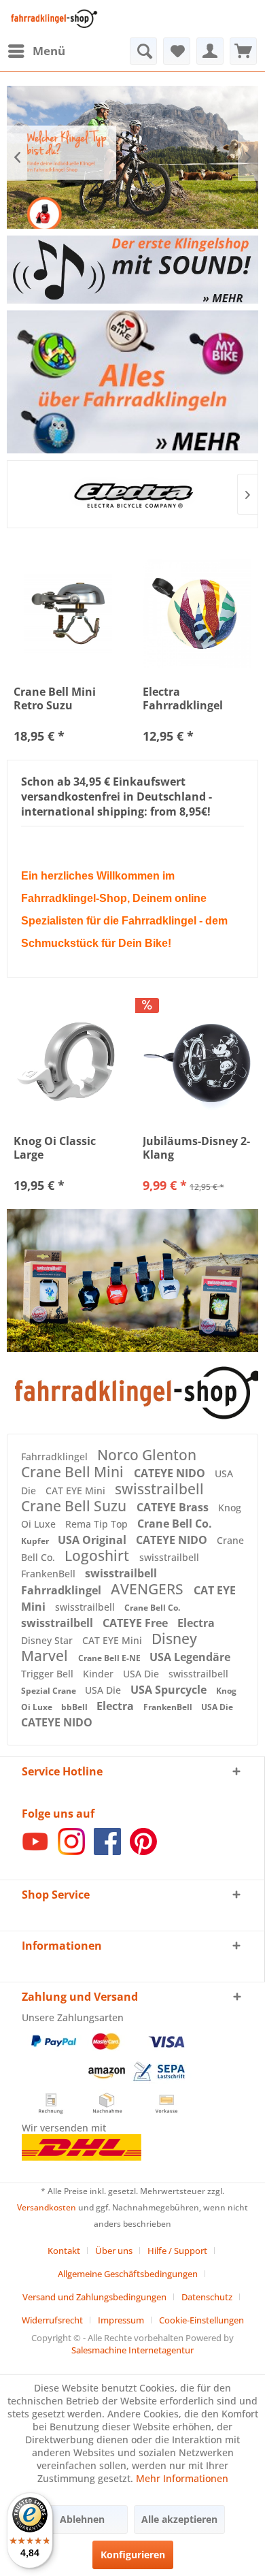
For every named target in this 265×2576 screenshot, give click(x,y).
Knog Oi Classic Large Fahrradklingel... (59, 1148)
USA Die (142, 1674)
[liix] (137, 494)
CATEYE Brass (174, 1507)
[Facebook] (107, 1851)
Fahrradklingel (56, 1456)
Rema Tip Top (98, 1524)
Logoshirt (99, 1556)
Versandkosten (47, 2207)
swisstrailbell (159, 1489)
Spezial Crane (50, 1691)
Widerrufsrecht (52, 2320)
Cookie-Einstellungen (201, 2320)
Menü (49, 51)
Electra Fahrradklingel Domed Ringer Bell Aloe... (193, 698)
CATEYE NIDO (171, 1473)
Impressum (121, 2320)
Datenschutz (207, 2297)
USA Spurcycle (170, 1690)
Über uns (114, 2251)
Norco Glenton (147, 1455)
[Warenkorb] (243, 51)
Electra (196, 1623)
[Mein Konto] (210, 51)
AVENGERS (149, 1589)
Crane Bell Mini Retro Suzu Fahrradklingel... (59, 698)
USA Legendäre (190, 1657)
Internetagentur (161, 2350)
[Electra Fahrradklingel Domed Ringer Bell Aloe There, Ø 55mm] (197, 613)
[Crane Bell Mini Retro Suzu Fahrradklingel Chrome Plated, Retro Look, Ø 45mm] (68, 613)
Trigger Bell (49, 1674)
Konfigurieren (133, 2555)
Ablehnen (82, 2519)
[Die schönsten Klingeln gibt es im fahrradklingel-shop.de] (132, 1393)
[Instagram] (71, 1851)
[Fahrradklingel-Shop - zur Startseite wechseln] (52, 19)
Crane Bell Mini (74, 1472)
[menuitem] (36, 51)
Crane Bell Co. (175, 1524)
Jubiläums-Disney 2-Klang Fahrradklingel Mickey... (196, 1148)
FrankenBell (50, 1574)
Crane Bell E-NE (110, 1658)
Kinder (100, 1674)
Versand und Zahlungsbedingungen (94, 2297)
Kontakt (64, 2251)
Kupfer (36, 1541)
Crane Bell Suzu (75, 1506)
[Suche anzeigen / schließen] (143, 51)
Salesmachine (99, 2350)
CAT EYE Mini (77, 1491)
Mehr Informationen (182, 2478)
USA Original (93, 1540)
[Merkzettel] (177, 51)
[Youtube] (35, 1851)
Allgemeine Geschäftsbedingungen (128, 2274)
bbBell (75, 1707)
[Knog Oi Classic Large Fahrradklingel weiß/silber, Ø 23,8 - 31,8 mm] (68, 1063)
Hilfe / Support (177, 2251)
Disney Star (48, 1640)
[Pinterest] (143, 1851)
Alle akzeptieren (179, 2519)
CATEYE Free (137, 1623)
